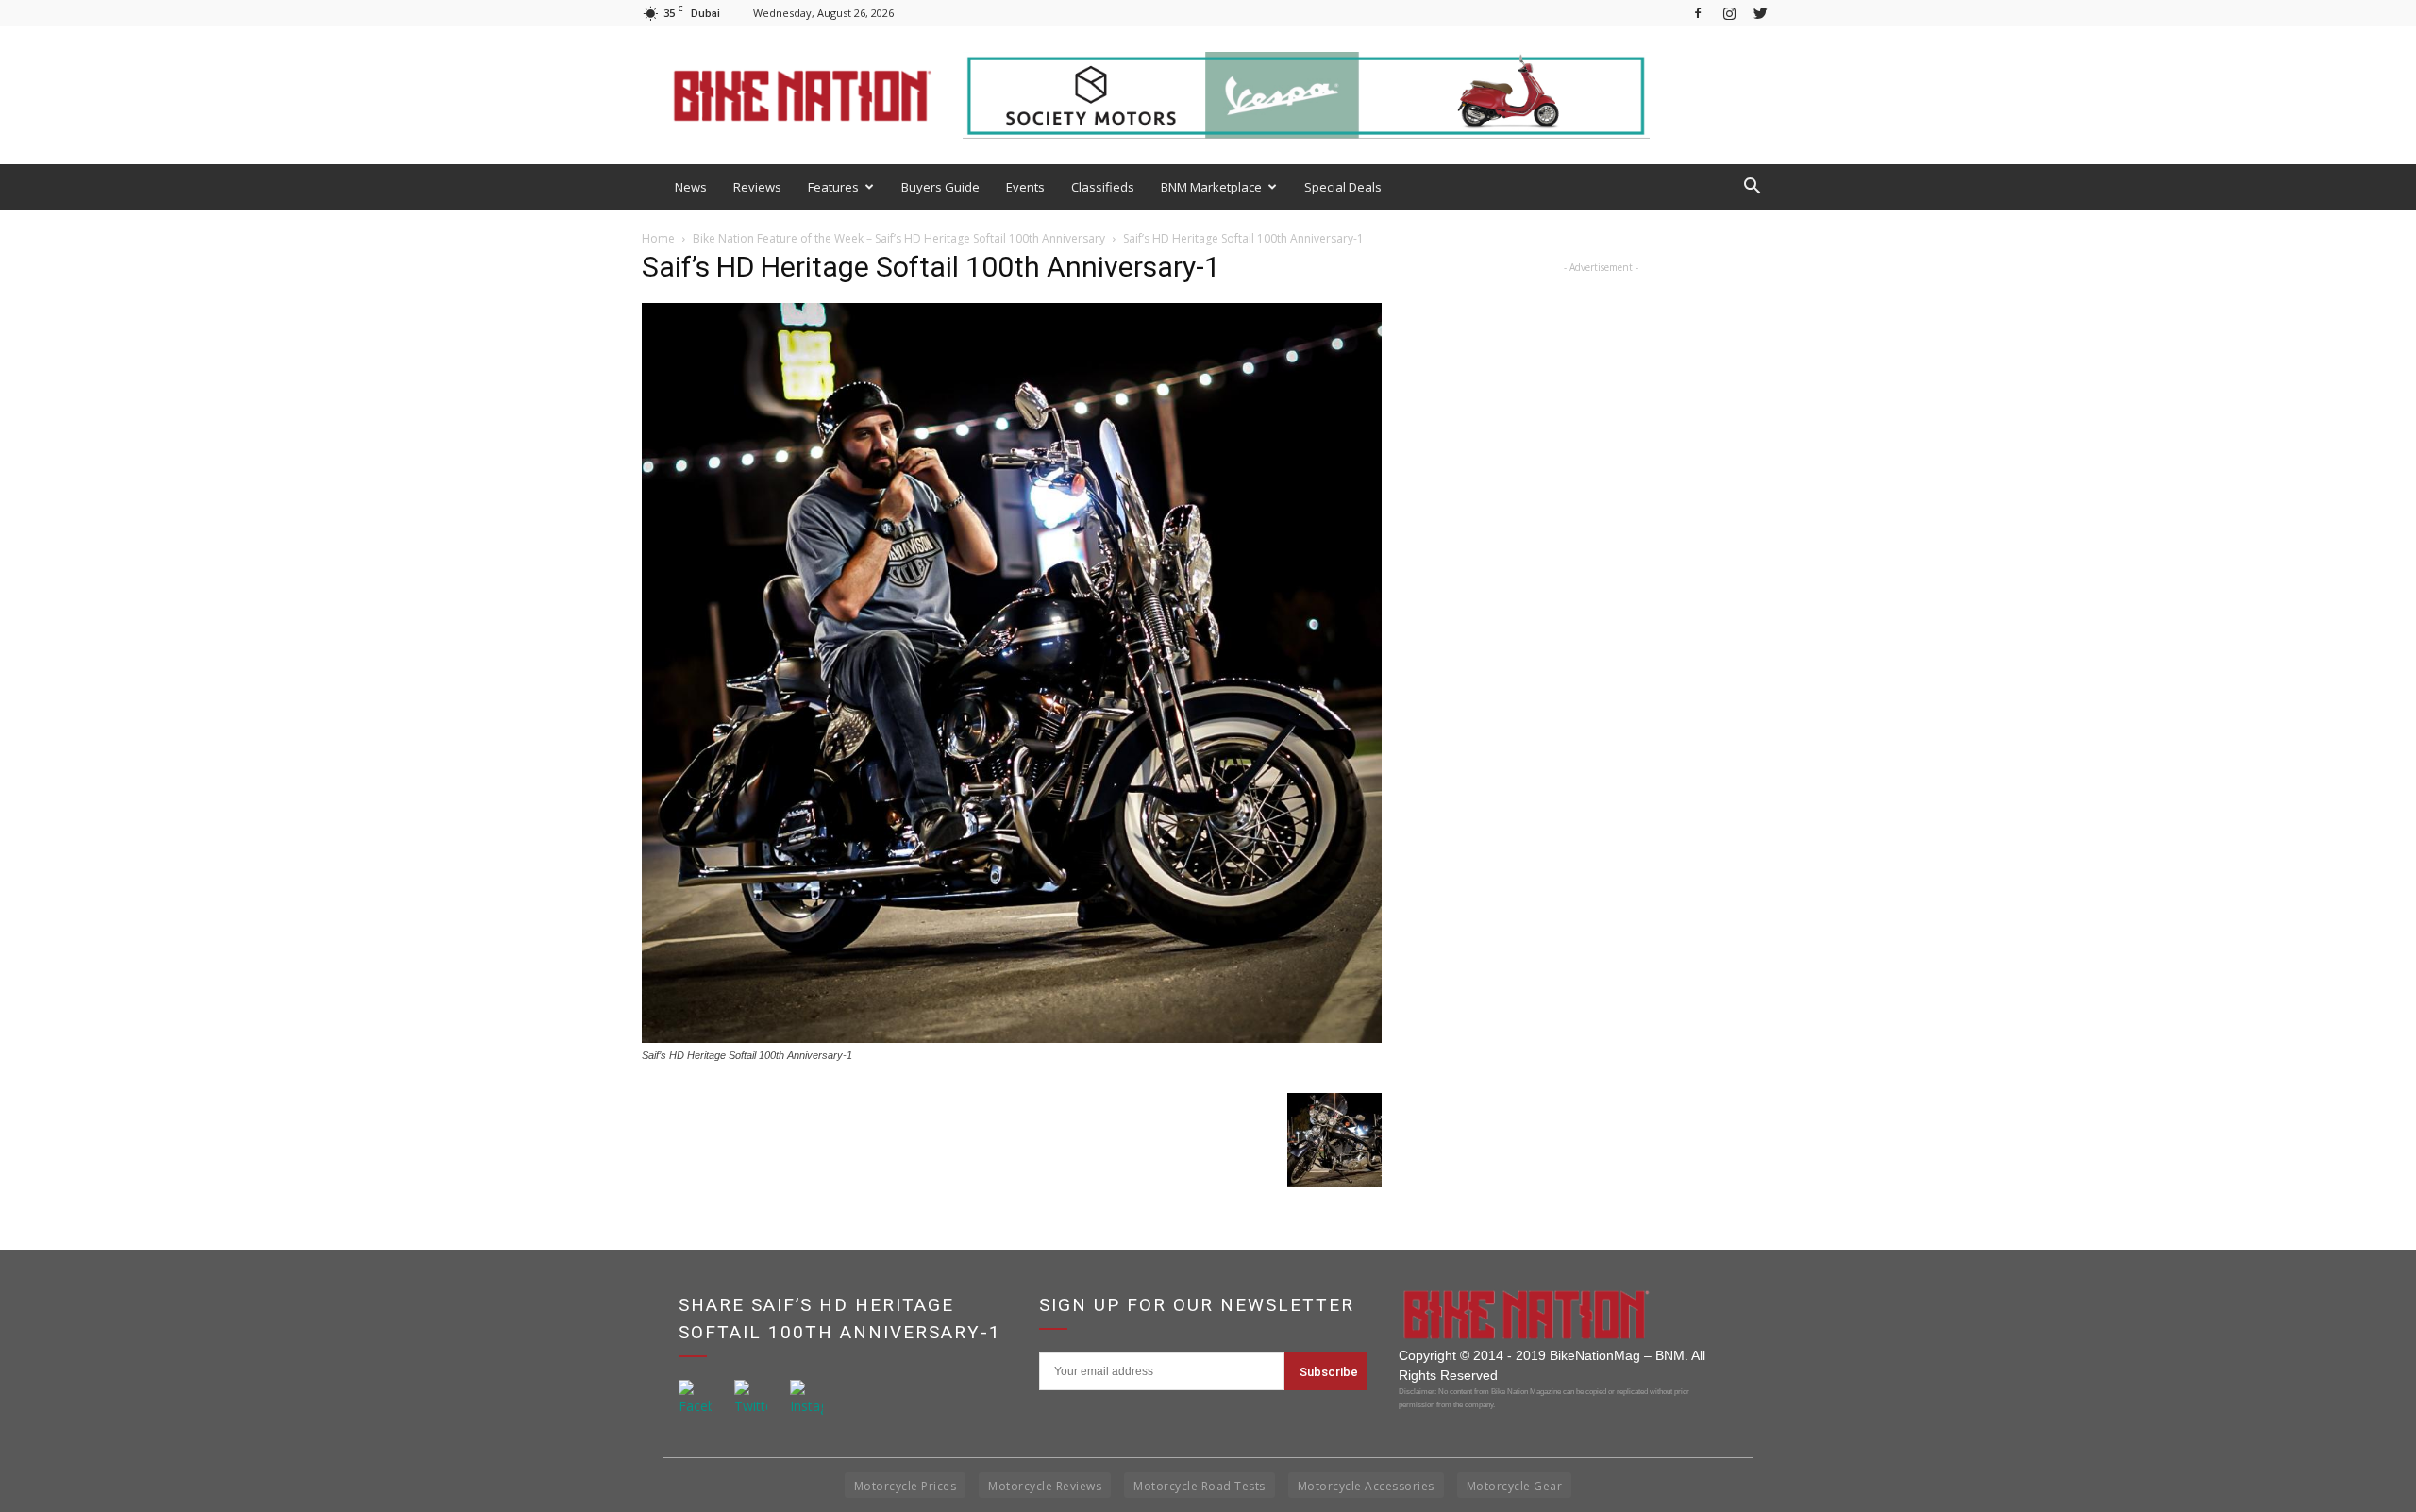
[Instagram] (1729, 13)
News (691, 187)
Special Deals (1343, 187)
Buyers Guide (940, 187)
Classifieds (1103, 187)
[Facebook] (1698, 13)
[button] (1752, 187)
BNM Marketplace (1211, 187)
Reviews (757, 187)
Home (658, 238)
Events (1025, 187)
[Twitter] (1760, 13)
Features (833, 187)
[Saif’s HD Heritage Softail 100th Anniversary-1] (1012, 1038)
